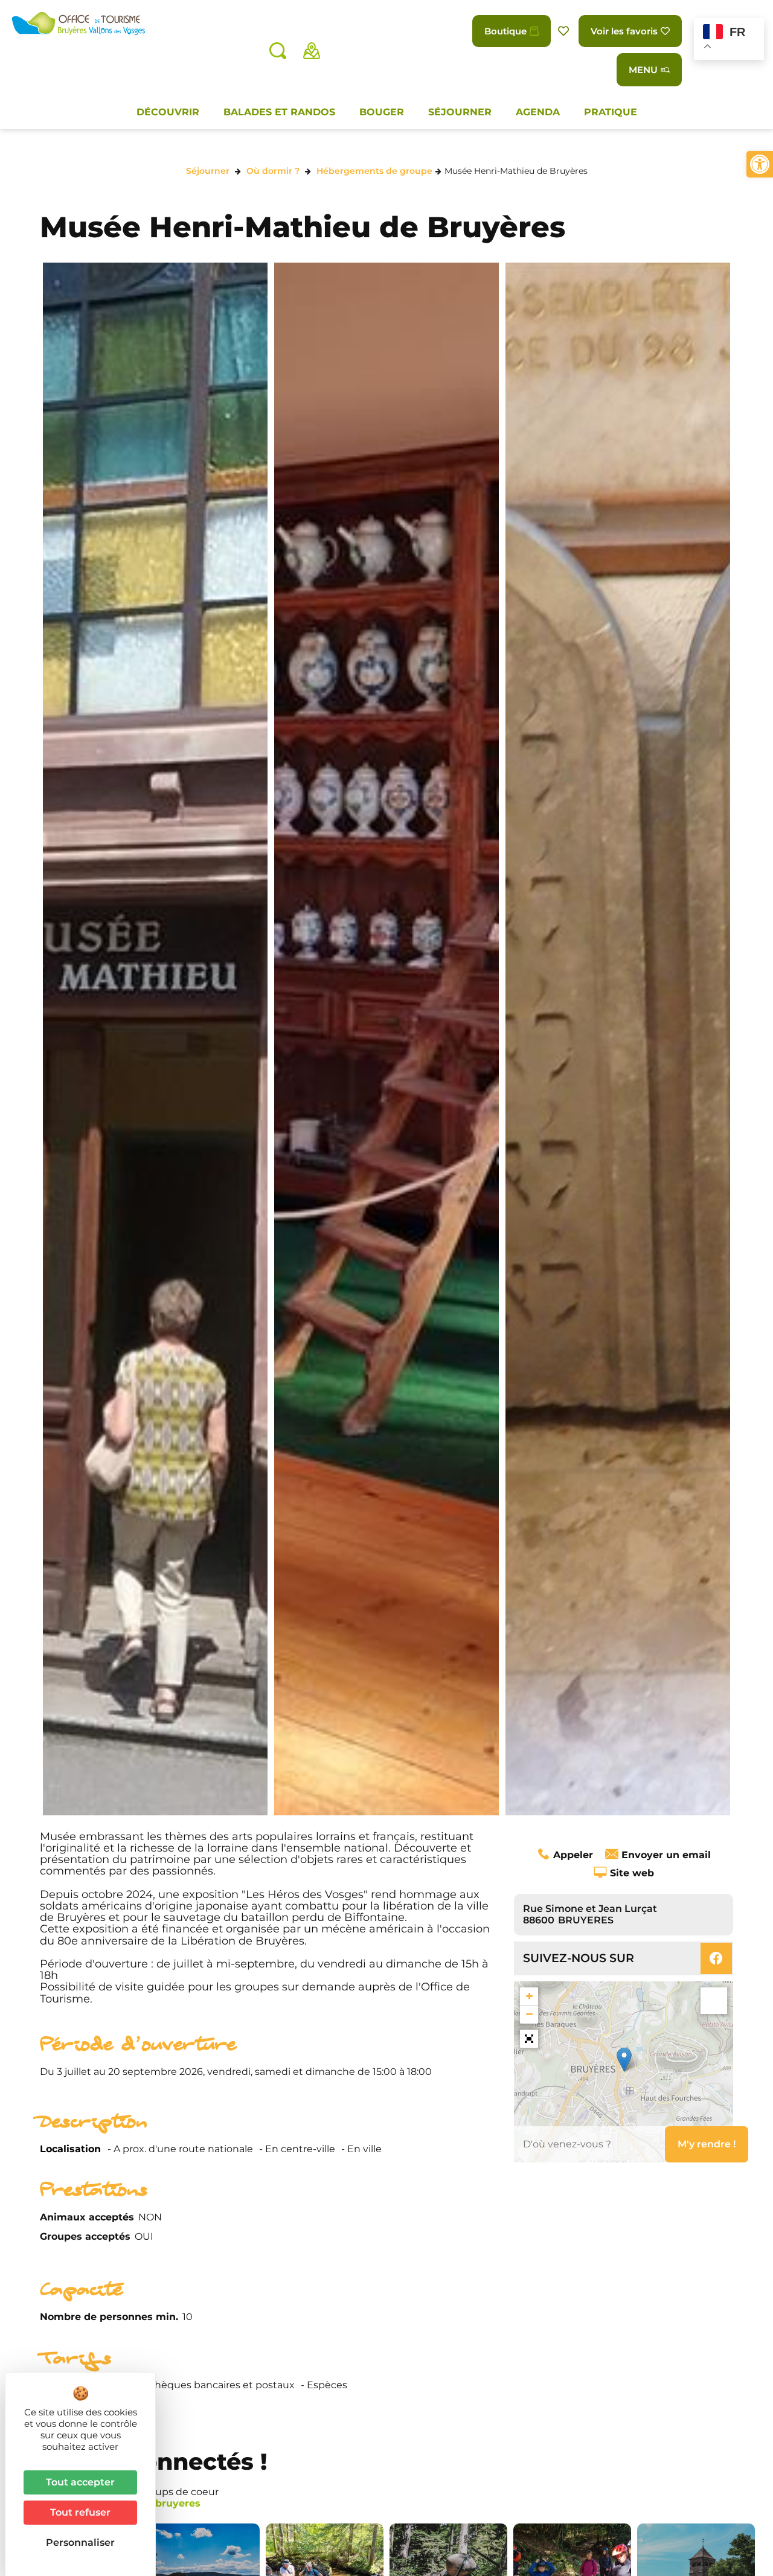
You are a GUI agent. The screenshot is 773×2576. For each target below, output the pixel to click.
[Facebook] (716, 1958)
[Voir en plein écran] (529, 2039)
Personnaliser (80, 2542)
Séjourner (460, 112)
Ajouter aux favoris (565, 31)
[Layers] (714, 2001)
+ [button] (529, 1996)
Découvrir (168, 112)
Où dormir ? (273, 171)
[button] (760, 164)
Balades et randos (279, 112)
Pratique (611, 112)
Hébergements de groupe (374, 171)
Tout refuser (80, 2512)
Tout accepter (80, 2482)
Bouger (382, 112)
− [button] (529, 2014)
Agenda (538, 112)
